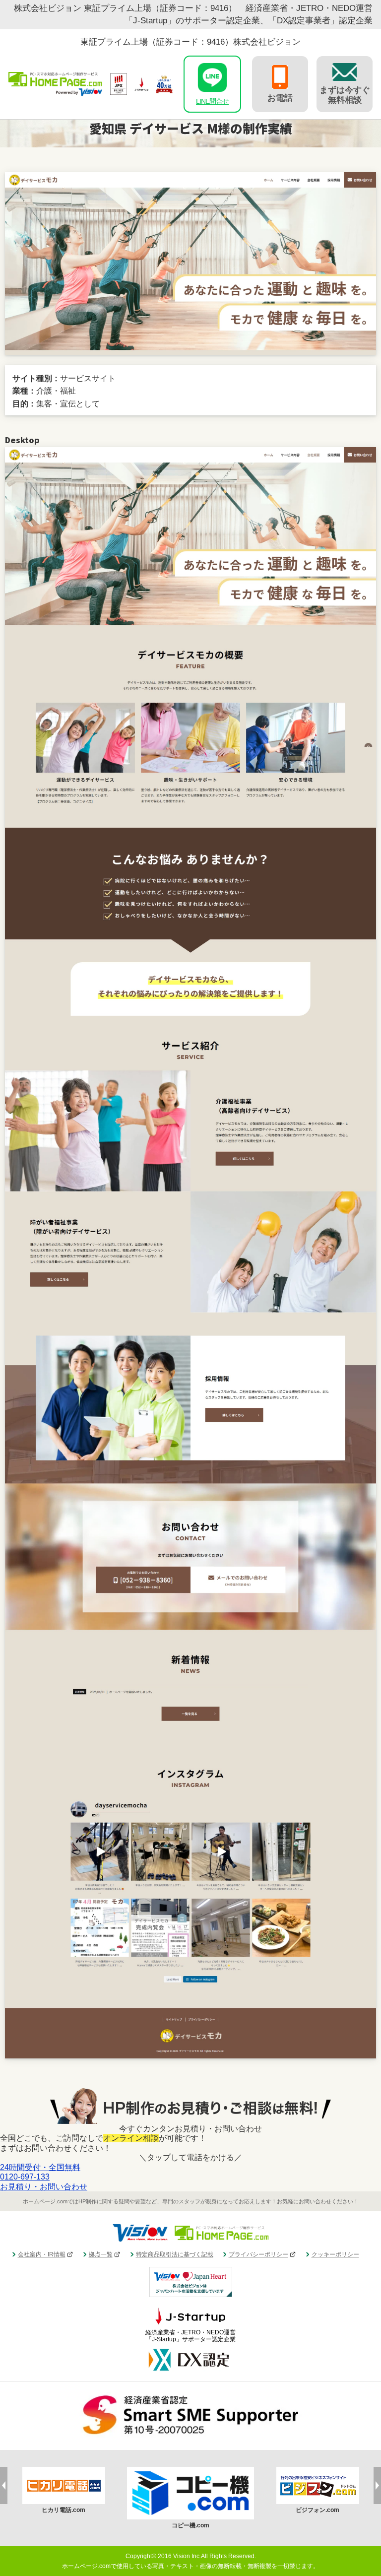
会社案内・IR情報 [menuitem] (42, 2254)
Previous (4, 2485)
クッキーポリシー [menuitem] (335, 2254)
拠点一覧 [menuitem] (101, 2254)
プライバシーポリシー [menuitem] (258, 2254)
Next (377, 2485)
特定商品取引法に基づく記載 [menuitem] (175, 2254)
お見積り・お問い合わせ (44, 2187)
